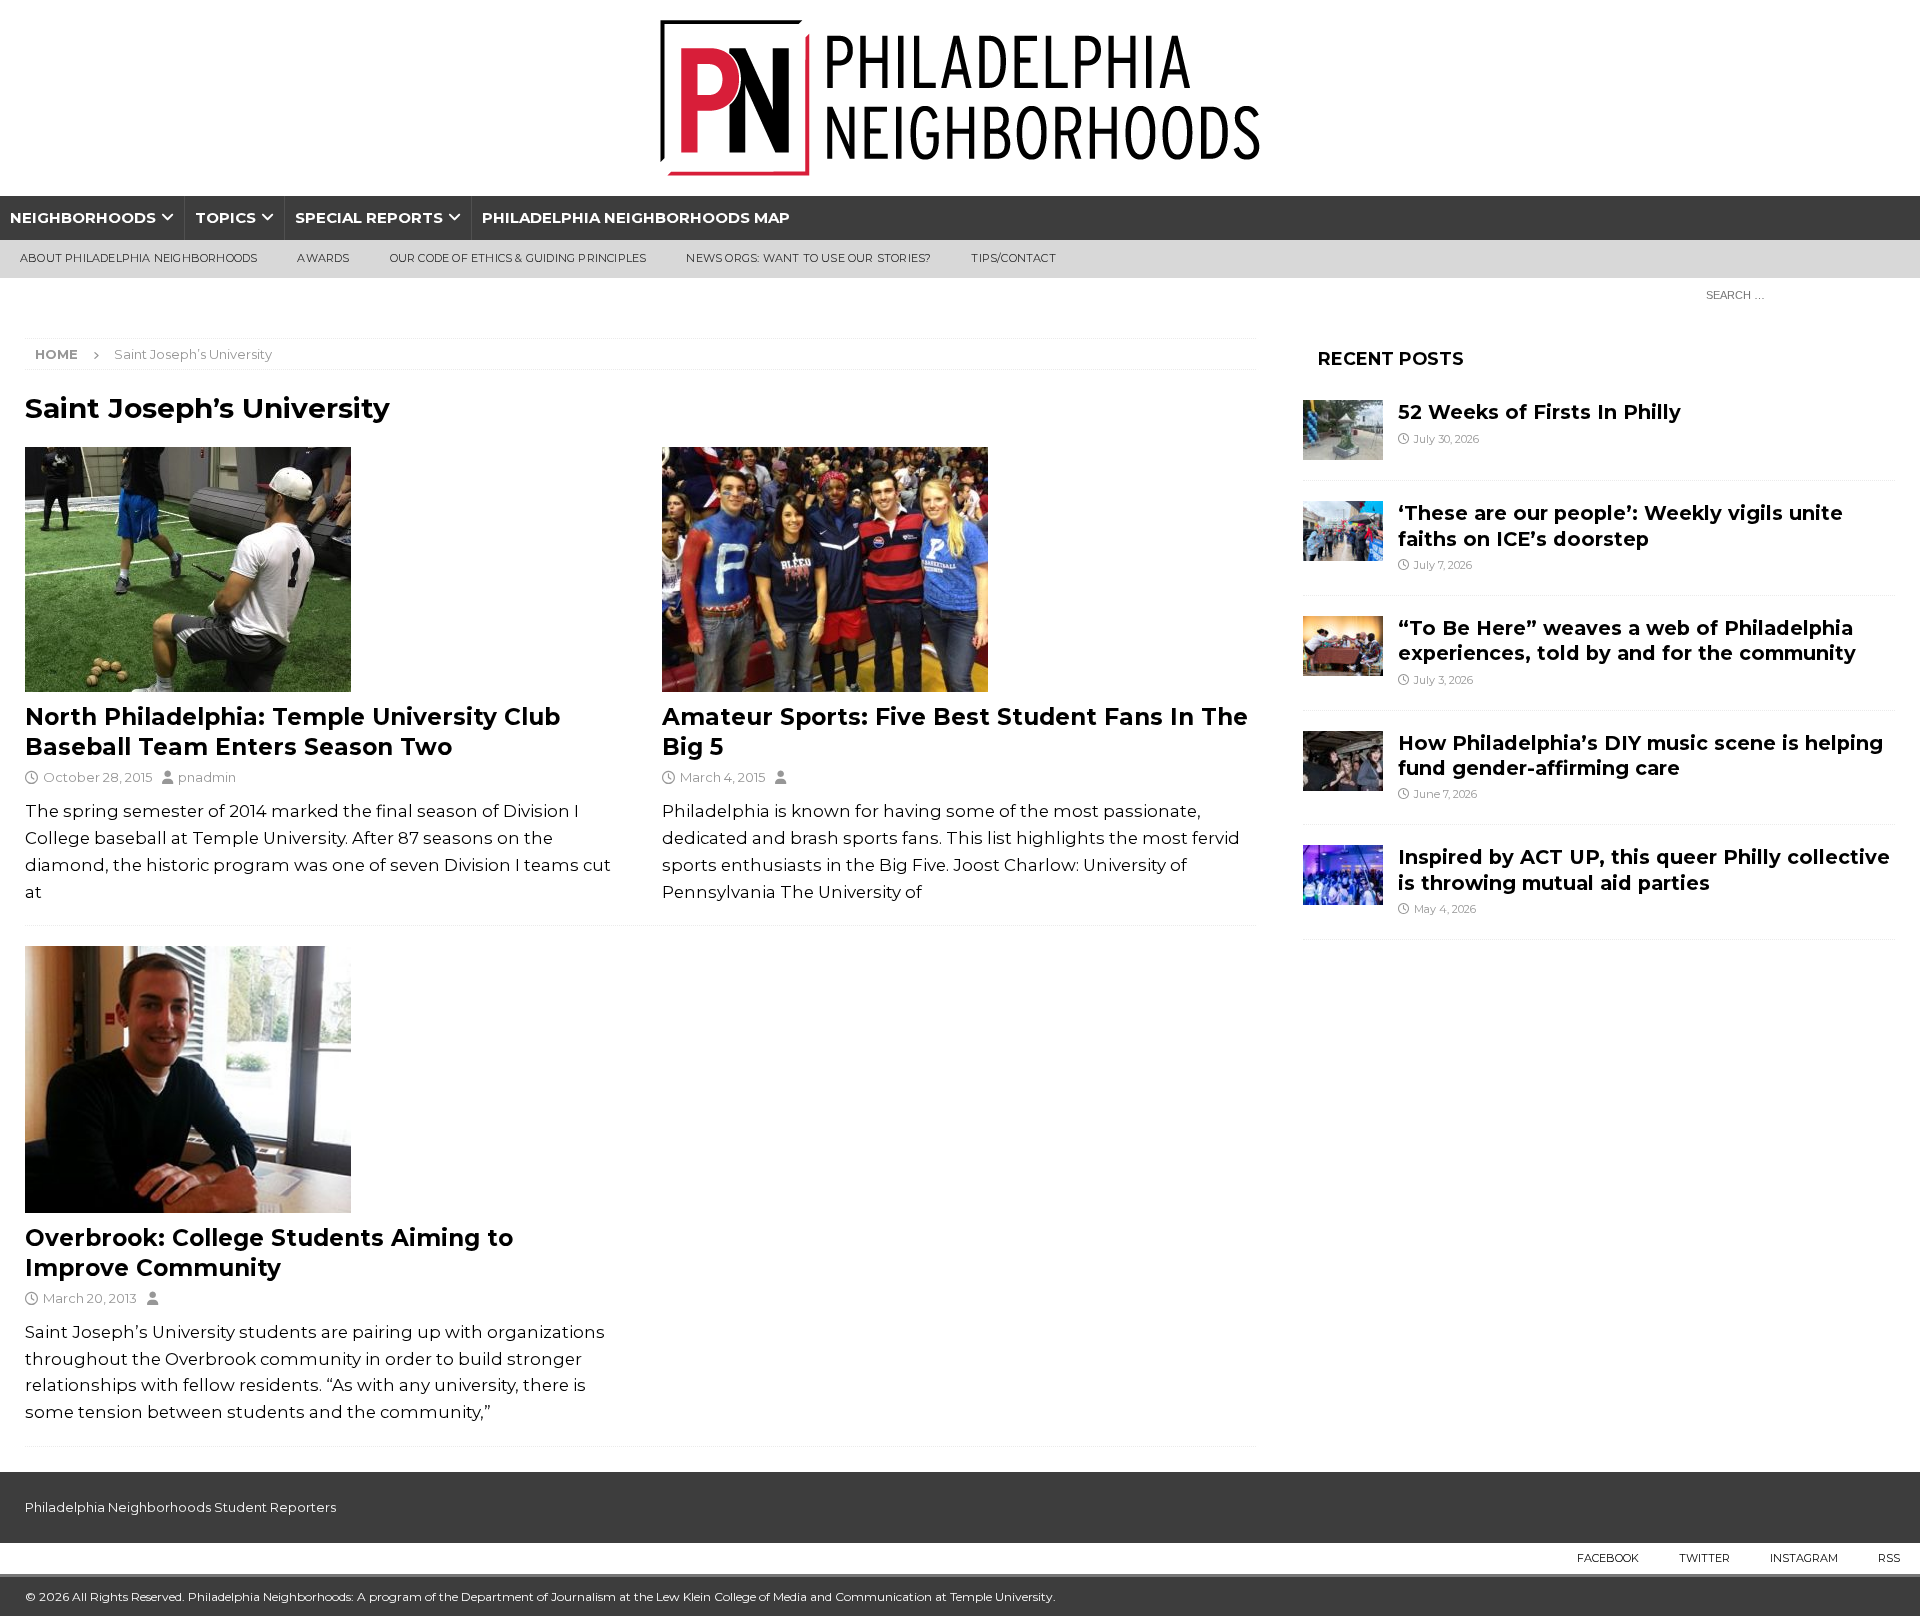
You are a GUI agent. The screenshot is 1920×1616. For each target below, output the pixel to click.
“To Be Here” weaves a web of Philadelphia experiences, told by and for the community (1627, 640)
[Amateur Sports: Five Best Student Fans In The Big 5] (959, 569)
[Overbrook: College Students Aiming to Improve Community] (322, 1079)
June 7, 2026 (1445, 794)
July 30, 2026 (1446, 439)
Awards (323, 258)
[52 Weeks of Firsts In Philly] (1343, 430)
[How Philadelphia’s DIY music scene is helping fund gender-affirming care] (1343, 761)
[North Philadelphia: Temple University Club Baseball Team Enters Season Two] (322, 569)
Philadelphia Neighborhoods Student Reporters (180, 1507)
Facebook (1608, 1558)
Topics (225, 217)
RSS (1889, 1558)
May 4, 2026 (1445, 909)
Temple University (1001, 1596)
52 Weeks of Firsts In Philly (1539, 412)
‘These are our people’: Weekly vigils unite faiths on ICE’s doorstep (1620, 525)
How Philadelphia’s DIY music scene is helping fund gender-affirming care (1640, 755)
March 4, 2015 (722, 777)
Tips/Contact (1013, 258)
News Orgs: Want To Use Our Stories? (808, 258)
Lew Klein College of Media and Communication (794, 1596)
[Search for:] (1795, 294)
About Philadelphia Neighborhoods (138, 258)
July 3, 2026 (1443, 680)
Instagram (1804, 1558)
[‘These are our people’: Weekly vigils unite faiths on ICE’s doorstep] (1343, 531)
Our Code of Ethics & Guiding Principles (518, 258)
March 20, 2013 (90, 1298)
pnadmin (207, 777)
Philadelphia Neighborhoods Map (636, 217)
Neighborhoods (83, 217)
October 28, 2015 (97, 777)
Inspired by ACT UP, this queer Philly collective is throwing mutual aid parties (1644, 869)
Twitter (1704, 1558)
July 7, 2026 (1443, 565)
